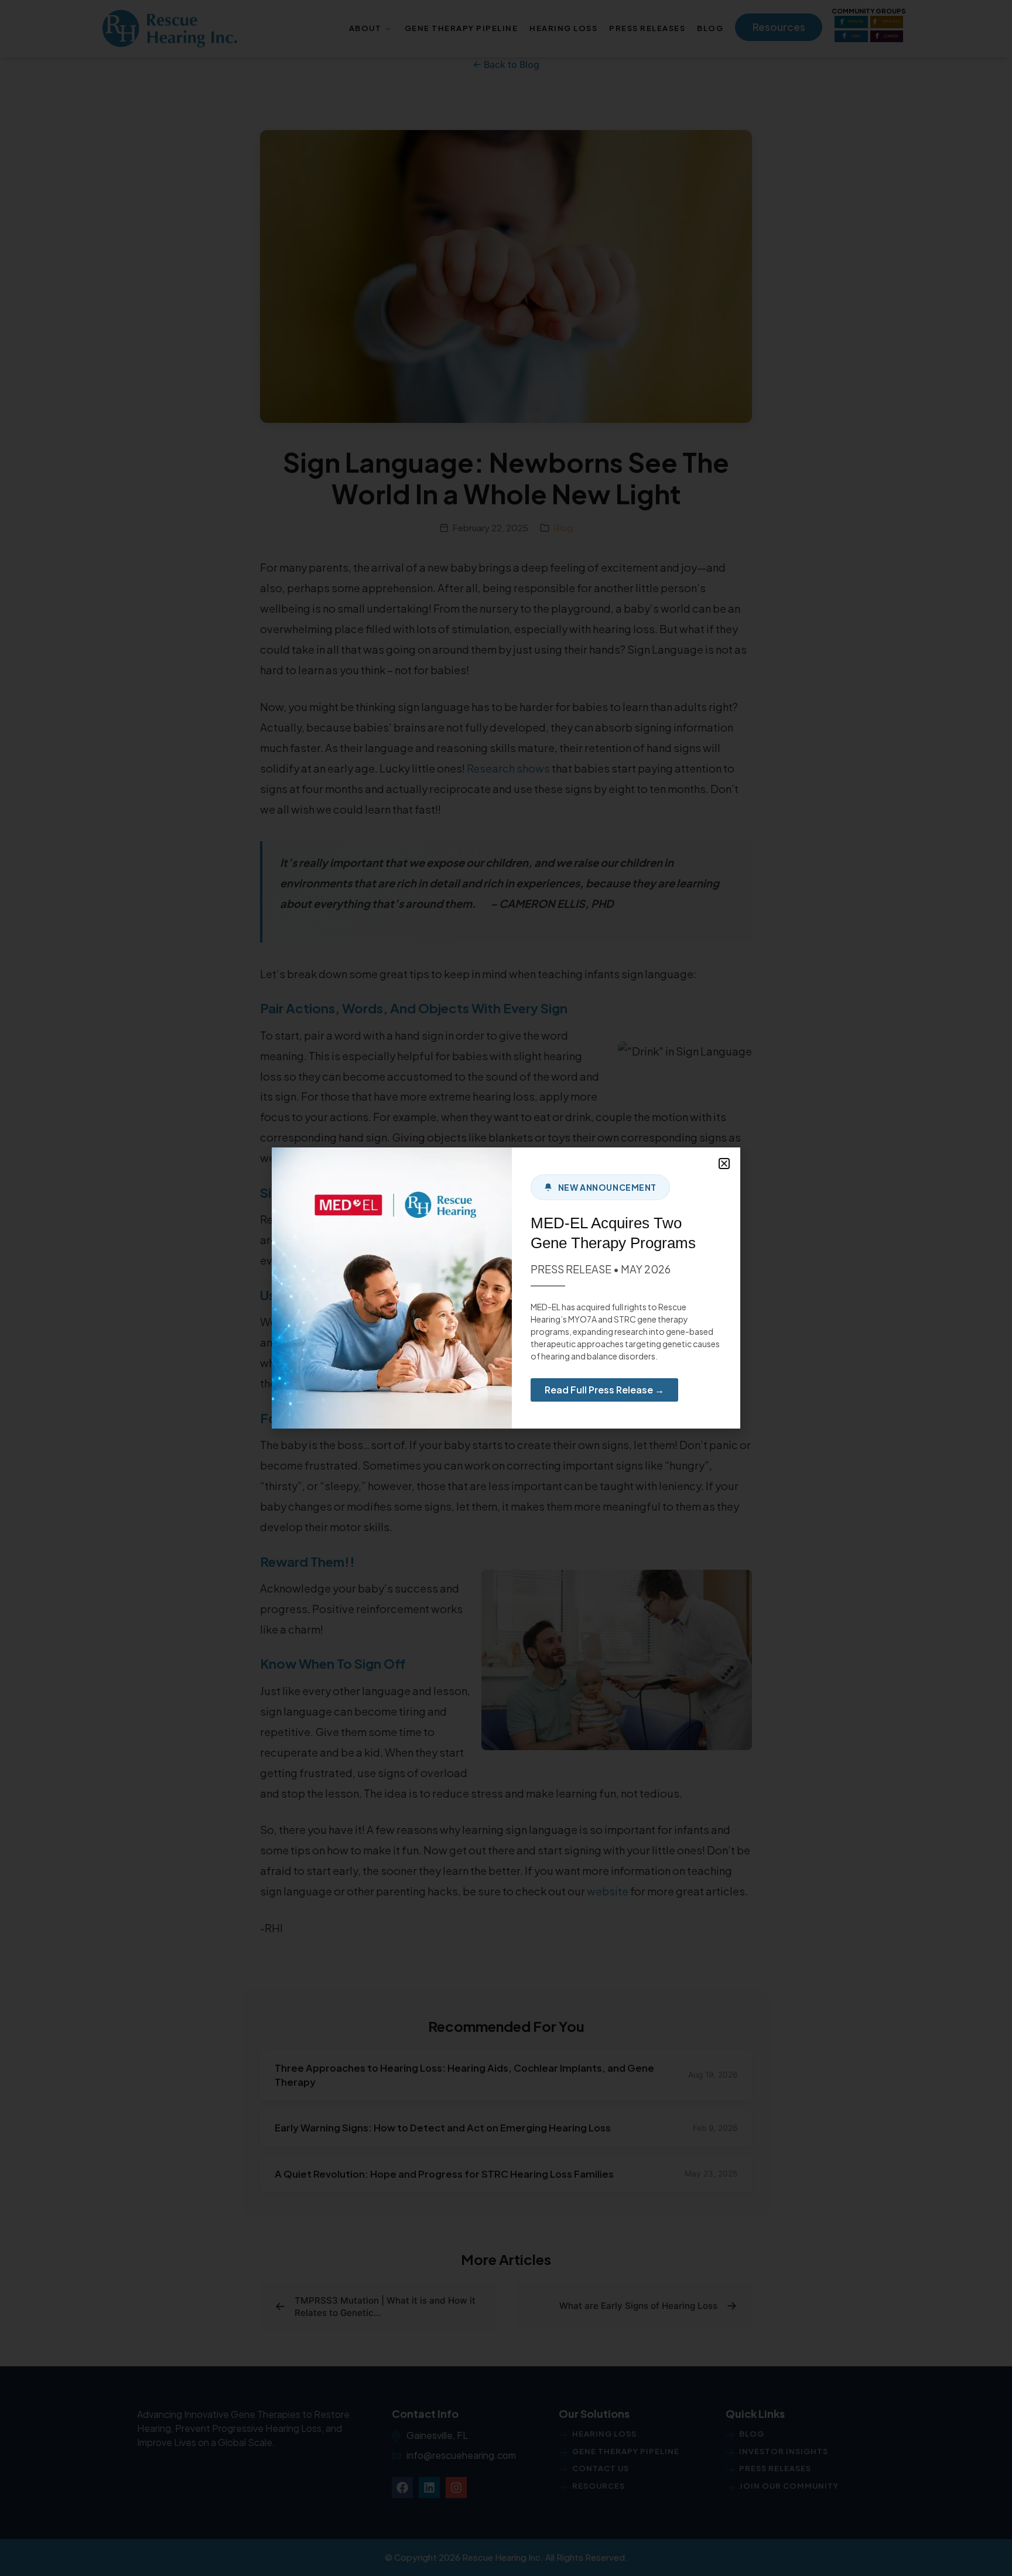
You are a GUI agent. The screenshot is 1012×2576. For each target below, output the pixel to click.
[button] (724, 1164)
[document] (506, 1288)
